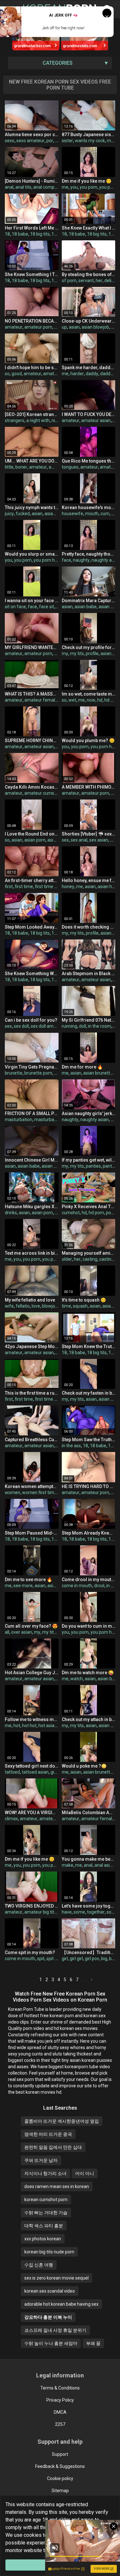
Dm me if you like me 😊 (87, 181)
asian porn (35, 840)
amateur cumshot (43, 793)
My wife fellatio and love (30, 1300)
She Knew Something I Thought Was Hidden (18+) (32, 274)
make (68, 1865)
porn (111, 1213)
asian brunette (98, 1073)
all (7, 1632)
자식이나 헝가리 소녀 (45, 2173)
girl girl (76, 1959)
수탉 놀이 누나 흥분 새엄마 (51, 2343)
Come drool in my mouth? (89, 1580)
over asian (22, 1632)
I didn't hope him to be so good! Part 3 (32, 368)
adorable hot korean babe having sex (61, 2304)
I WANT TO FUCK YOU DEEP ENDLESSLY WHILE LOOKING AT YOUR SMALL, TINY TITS (89, 414)
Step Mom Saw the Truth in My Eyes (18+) (89, 1440)
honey (68, 887)
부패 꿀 (93, 2343)
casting (90, 1259)
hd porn (112, 700)
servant (86, 281)
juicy (9, 514)
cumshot (71, 1213)
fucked (23, 514)
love (36, 1306)
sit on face (15, 607)
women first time (39, 1492)
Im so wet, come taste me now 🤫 (89, 694)
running (69, 1026)
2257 (60, 2424)
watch (77, 1679)
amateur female (41, 700)
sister (67, 141)
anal (9, 187)
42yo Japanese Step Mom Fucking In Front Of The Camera (32, 1346)
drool (99, 1586)
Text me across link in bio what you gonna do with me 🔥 (32, 1253)
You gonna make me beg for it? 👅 (89, 1859)
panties (93, 1166)
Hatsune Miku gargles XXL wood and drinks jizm (32, 1207)
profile (92, 653)
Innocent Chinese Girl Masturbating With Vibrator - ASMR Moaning (32, 1160)
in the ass (71, 1446)
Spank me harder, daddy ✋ (89, 368)
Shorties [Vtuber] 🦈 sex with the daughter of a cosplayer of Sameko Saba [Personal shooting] (89, 834)
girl (54, 1772)
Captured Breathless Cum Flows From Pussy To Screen (32, 1440)
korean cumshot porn (46, 2200)
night (57, 420)
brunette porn (38, 1073)
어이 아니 (85, 2173)
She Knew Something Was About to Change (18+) (32, 974)
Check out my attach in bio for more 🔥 (89, 1719)
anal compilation (50, 187)
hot (17, 1726)
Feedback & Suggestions (60, 2466)
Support (60, 2454)
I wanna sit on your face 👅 (32, 601)
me (65, 187)
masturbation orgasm (56, 1120)
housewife (72, 514)
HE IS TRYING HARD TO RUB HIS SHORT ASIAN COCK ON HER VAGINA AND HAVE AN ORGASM (89, 1486)
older (67, 1259)
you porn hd (45, 560)
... (85, 1980)
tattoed (12, 1772)
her (99, 281)
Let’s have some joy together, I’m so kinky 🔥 (89, 1906)
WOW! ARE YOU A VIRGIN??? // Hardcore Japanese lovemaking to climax (32, 1813)
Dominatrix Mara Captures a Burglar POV (89, 601)
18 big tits (40, 234)
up (64, 327)
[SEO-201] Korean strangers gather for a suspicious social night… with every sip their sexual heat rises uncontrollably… (32, 414)
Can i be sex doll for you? (31, 1020)
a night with (38, 420)
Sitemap (60, 2491)
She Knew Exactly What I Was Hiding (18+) (89, 228)
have (67, 1912)
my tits (77, 653)
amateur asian (58, 374)
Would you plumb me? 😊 (88, 741)
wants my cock (90, 141)
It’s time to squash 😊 (84, 1300)
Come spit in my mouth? (30, 1952)
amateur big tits (55, 1819)
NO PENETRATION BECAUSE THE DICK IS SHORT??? (32, 321)
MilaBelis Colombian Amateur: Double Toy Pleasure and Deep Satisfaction (89, 1813)
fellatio (23, 1306)
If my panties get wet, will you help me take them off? (89, 1160)
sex (65, 840)
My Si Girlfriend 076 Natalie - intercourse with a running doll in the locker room (89, 1020)
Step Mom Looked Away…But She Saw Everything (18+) (32, 927)
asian (74, 327)
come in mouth (77, 1586)
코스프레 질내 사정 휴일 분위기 (55, 2330)
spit (41, 1959)
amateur (14, 327)
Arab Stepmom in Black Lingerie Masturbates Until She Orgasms (89, 974)
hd (100, 700)
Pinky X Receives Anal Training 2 (89, 1207)
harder (77, 374)
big (104, 1959)
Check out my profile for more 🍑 (89, 647)
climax (11, 1819)
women (12, 1492)
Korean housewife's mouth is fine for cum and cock (89, 507)
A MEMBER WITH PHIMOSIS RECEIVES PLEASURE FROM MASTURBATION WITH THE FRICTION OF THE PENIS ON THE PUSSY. (89, 787)
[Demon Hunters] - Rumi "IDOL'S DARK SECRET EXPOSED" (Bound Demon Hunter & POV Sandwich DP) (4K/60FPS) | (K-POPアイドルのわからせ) (32, 181)
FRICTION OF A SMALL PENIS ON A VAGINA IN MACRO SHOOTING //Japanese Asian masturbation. (32, 1113)
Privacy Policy (60, 2400)
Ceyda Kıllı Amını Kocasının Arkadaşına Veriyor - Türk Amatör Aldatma (32, 787)
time (66, 1306)
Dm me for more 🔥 (82, 1067)
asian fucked (57, 514)
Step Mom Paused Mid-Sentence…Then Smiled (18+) (32, 1533)
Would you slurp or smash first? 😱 (32, 554)
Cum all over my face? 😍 (31, 1626)
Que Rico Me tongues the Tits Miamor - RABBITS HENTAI (89, 461)
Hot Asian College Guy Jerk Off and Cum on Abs (32, 1673)
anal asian (105, 1865)
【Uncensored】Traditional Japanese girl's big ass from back (89, 1952)
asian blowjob (95, 327)
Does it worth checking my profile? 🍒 (89, 927)
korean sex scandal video (50, 2291)
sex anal (79, 840)
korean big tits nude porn (49, 2252)
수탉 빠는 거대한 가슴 (46, 2213)
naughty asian (106, 560)
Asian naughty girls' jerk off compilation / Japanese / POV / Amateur (89, 1113)
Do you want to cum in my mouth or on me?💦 (89, 1626)
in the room (100, 1026)
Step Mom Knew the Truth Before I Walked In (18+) (89, 1346)
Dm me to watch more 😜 (88, 1673)
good (17, 374)
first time (24, 887)
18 (7, 234)
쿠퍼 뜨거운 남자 (41, 2160)
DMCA (60, 2412)
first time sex (48, 887)
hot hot (29, 1726)
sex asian (99, 840)
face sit (47, 607)
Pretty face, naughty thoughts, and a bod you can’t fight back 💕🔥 (89, 554)
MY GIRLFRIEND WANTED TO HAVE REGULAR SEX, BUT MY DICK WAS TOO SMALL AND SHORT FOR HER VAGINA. (32, 647)
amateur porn (38, 327)
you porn (88, 187)
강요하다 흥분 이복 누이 (48, 2317)
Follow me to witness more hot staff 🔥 (32, 1719)
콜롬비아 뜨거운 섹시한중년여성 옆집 (62, 2121)
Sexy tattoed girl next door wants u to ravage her (32, 1766)
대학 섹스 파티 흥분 (44, 2226)
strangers (15, 420)
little (9, 467)
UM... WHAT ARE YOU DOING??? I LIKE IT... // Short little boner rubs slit (32, 461)
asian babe (86, 607)
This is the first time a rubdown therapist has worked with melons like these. (32, 1393)
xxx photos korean (43, 2239)
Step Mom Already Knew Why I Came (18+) (89, 1533)
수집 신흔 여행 (39, 2265)
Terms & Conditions (60, 2388)
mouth (92, 514)
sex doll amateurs (49, 1026)
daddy (92, 374)
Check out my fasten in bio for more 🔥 (89, 1393)
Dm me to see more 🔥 (28, 1580)
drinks (11, 1213)
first (9, 887)
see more (23, 1586)
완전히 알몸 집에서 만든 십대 (53, 2147)
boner (21, 467)
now (91, 700)
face (66, 560)
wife (9, 1306)
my (110, 141)
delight (111, 281)
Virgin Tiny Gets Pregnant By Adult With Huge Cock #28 (32, 1067)
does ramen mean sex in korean (57, 2186)
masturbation (19, 1120)
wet (72, 700)
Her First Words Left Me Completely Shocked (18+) (32, 228)
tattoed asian (35, 1772)
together (96, 1912)
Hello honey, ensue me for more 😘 (89, 880)
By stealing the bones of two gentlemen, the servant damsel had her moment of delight (89, 274)
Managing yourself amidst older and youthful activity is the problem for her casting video (89, 1253)
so (7, 374)
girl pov (92, 1959)
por (50, 141)
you (74, 187)
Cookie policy (60, 2478)
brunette (14, 1073)
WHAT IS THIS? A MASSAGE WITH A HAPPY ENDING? (32, 694)
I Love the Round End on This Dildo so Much (32, 834)
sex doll (21, 1026)
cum (105, 514)
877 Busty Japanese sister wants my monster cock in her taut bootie (89, 135)
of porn (69, 281)
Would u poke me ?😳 (84, 1766)
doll (83, 1026)
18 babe (20, 234)
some (79, 1912)
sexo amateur (30, 141)
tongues (70, 467)
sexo (10, 141)
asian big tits (54, 1166)
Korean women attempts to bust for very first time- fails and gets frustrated (32, 1486)
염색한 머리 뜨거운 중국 (48, 2134)
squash (80, 1306)
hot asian (48, 1726)
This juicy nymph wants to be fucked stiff (32, 507)
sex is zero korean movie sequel (56, 2278)
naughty (81, 560)
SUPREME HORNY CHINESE (32, 741)
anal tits (23, 187)
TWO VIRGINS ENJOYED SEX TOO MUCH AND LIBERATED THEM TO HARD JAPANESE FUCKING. (32, 1906)
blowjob (50, 1306)
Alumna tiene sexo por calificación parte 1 (32, 135)
